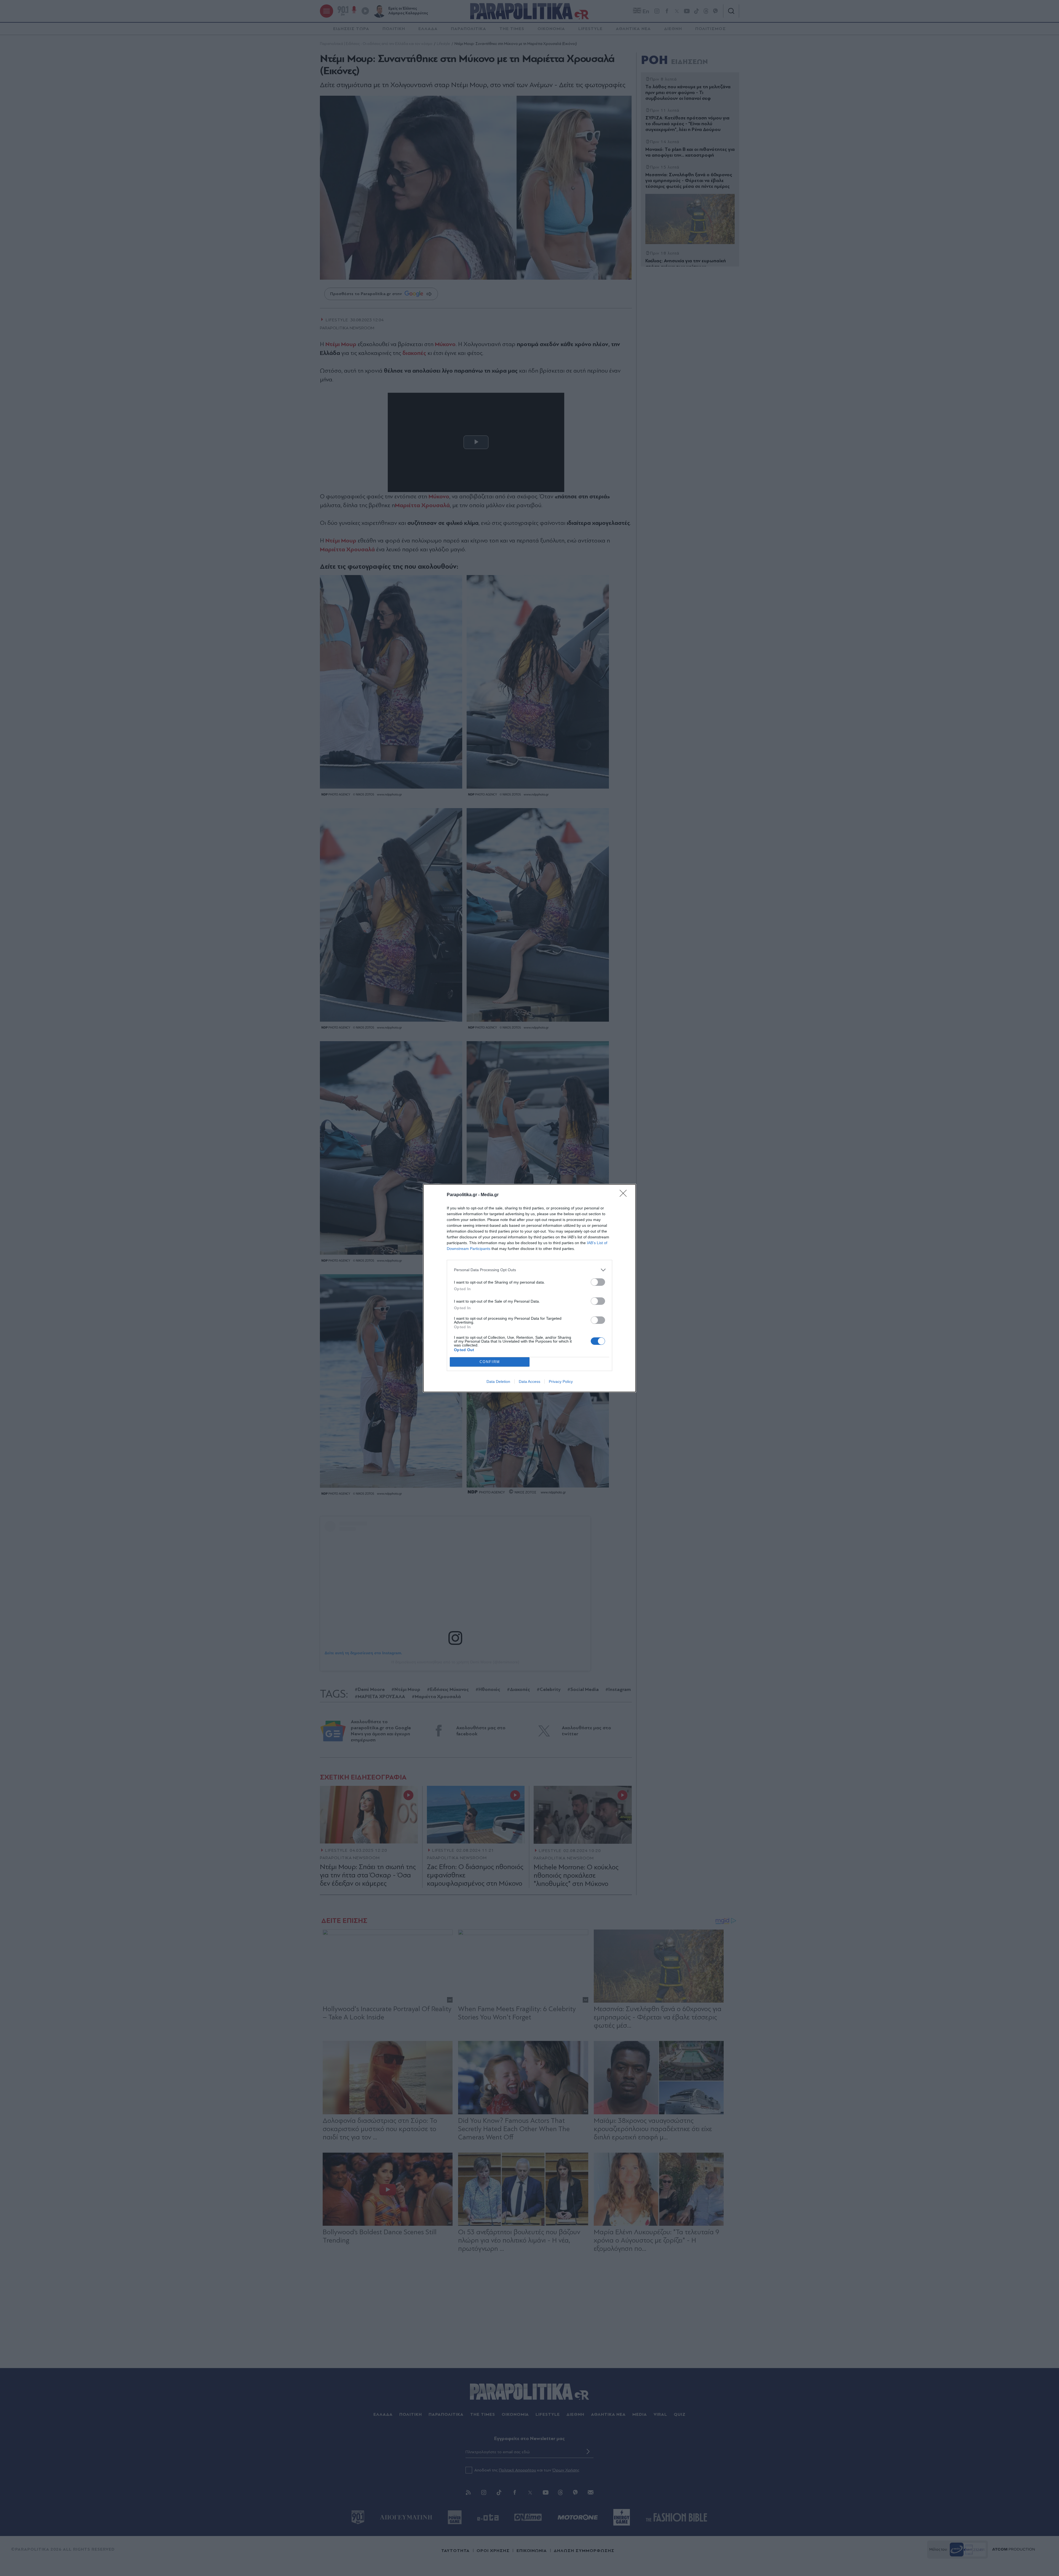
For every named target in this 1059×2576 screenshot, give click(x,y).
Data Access (529, 1381)
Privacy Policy (561, 1381)
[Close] (625, 1195)
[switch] (598, 1282)
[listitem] (529, 1270)
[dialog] (529, 1288)
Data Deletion (498, 1381)
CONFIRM (490, 1362)
